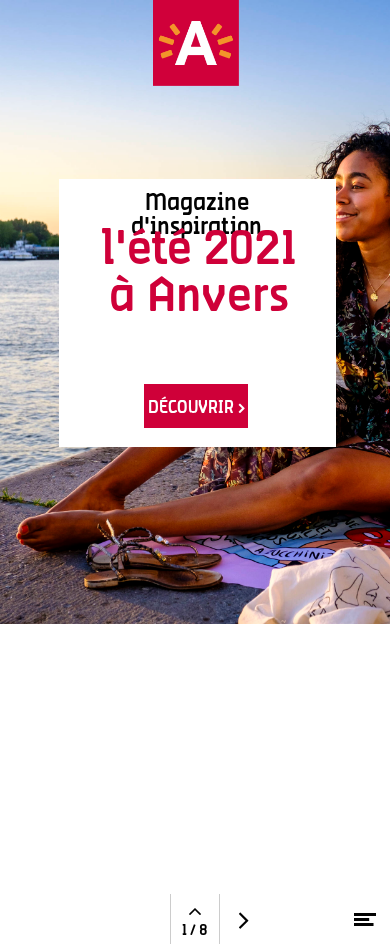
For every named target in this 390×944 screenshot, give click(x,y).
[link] (196, 313)
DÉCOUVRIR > (196, 406)
